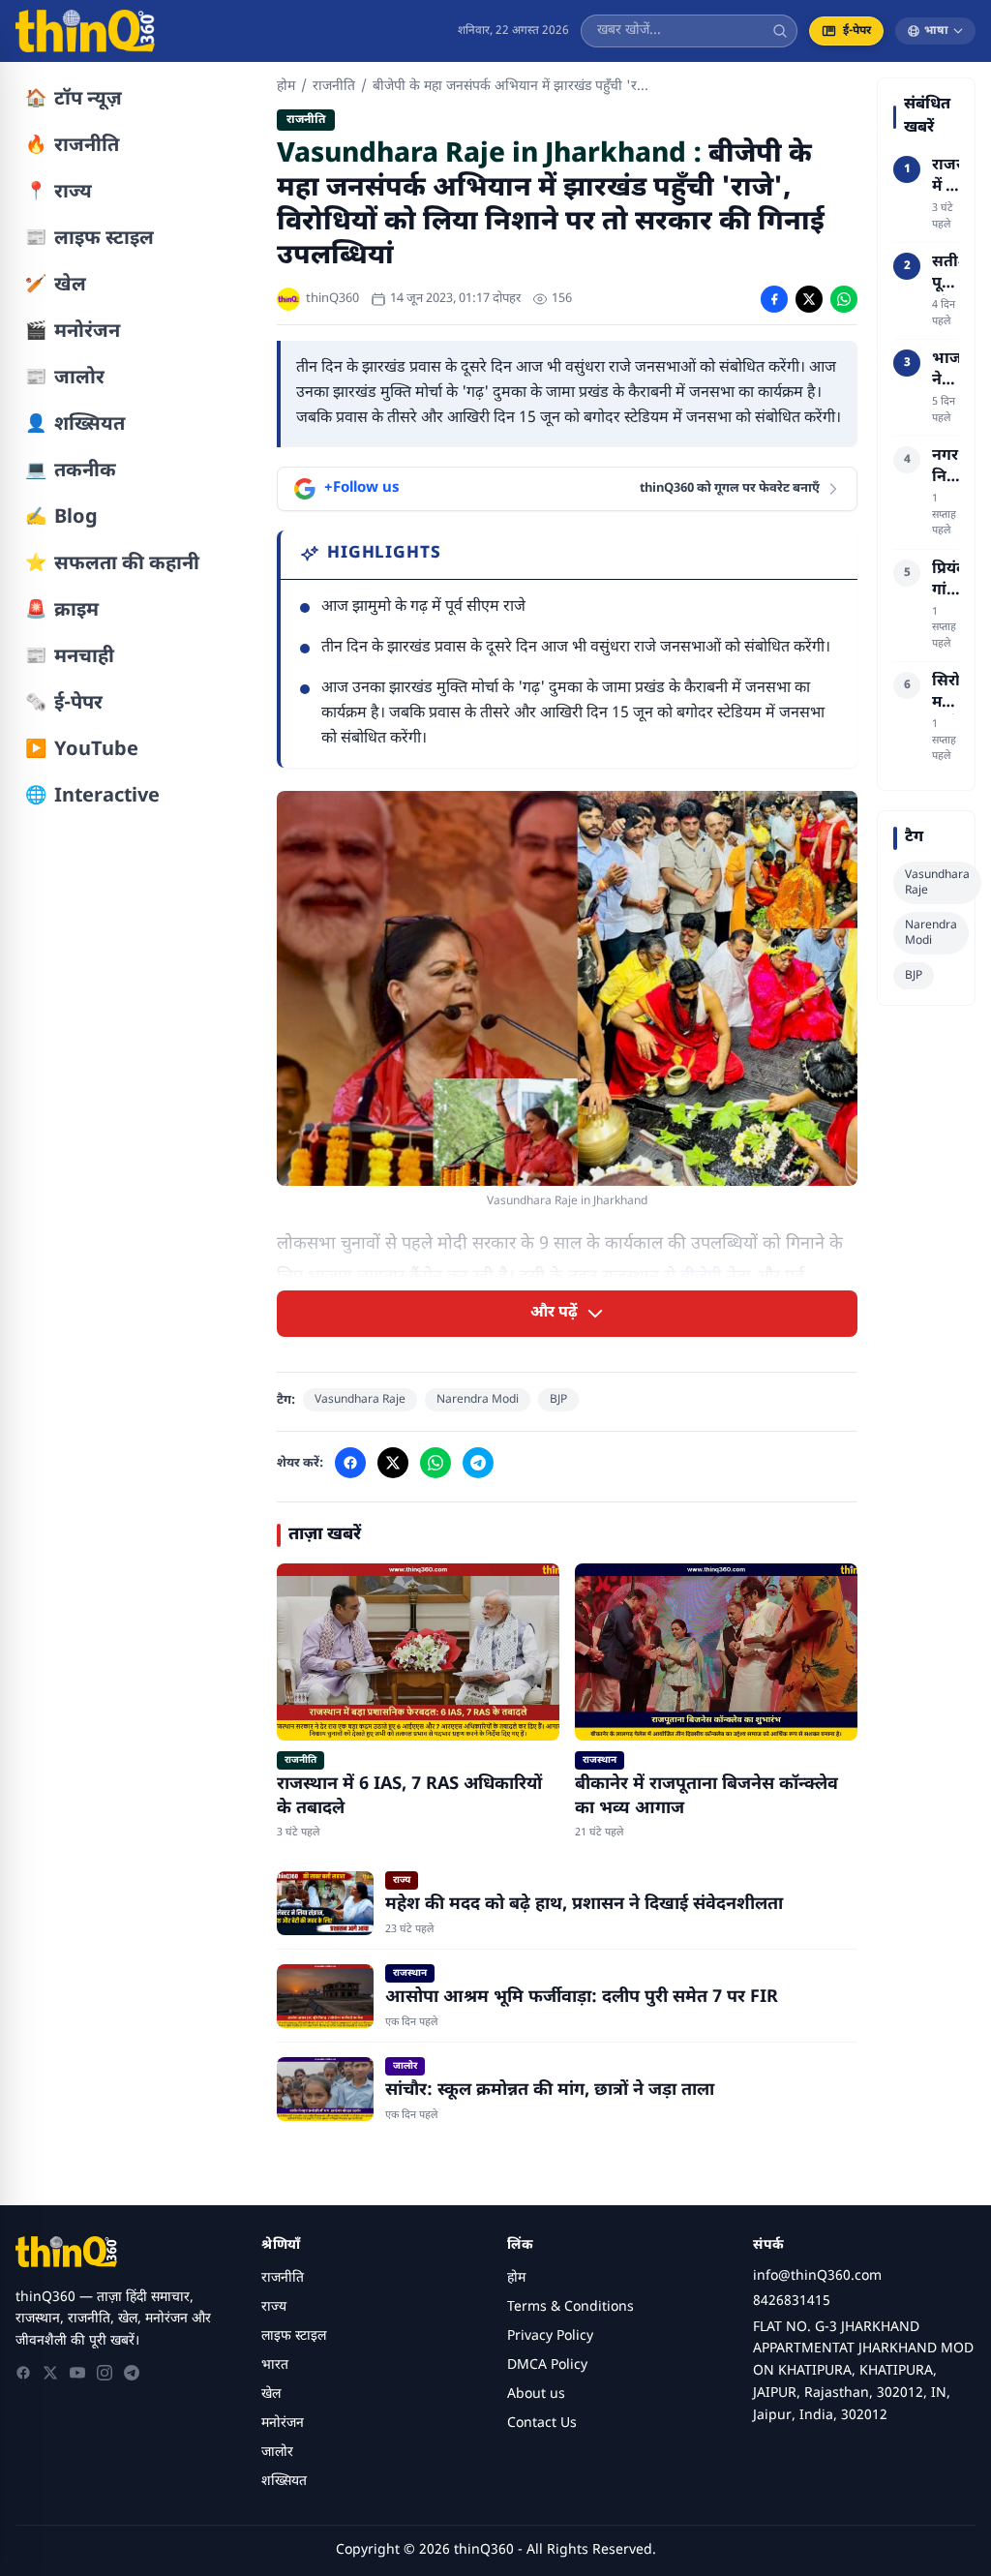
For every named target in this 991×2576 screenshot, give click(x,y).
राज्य (274, 2307)
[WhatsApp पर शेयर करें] (844, 299)
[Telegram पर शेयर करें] (478, 1463)
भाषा (936, 31)
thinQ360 (332, 299)
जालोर (277, 2453)
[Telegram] (132, 2373)
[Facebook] (23, 2373)
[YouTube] (77, 2373)
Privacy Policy (550, 2336)
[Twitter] (50, 2373)
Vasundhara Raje (360, 1400)
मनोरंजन (283, 2424)
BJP (558, 1400)
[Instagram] (105, 2373)
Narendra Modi (478, 1400)
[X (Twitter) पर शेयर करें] (809, 299)
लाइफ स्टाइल (294, 2336)
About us (536, 2394)
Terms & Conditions (571, 2307)
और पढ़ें (554, 1313)
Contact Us (542, 2424)
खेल (271, 2394)
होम (286, 87)
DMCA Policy (547, 2365)
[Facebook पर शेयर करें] (774, 299)
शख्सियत (284, 2482)
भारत (275, 2365)
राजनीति (334, 87)
